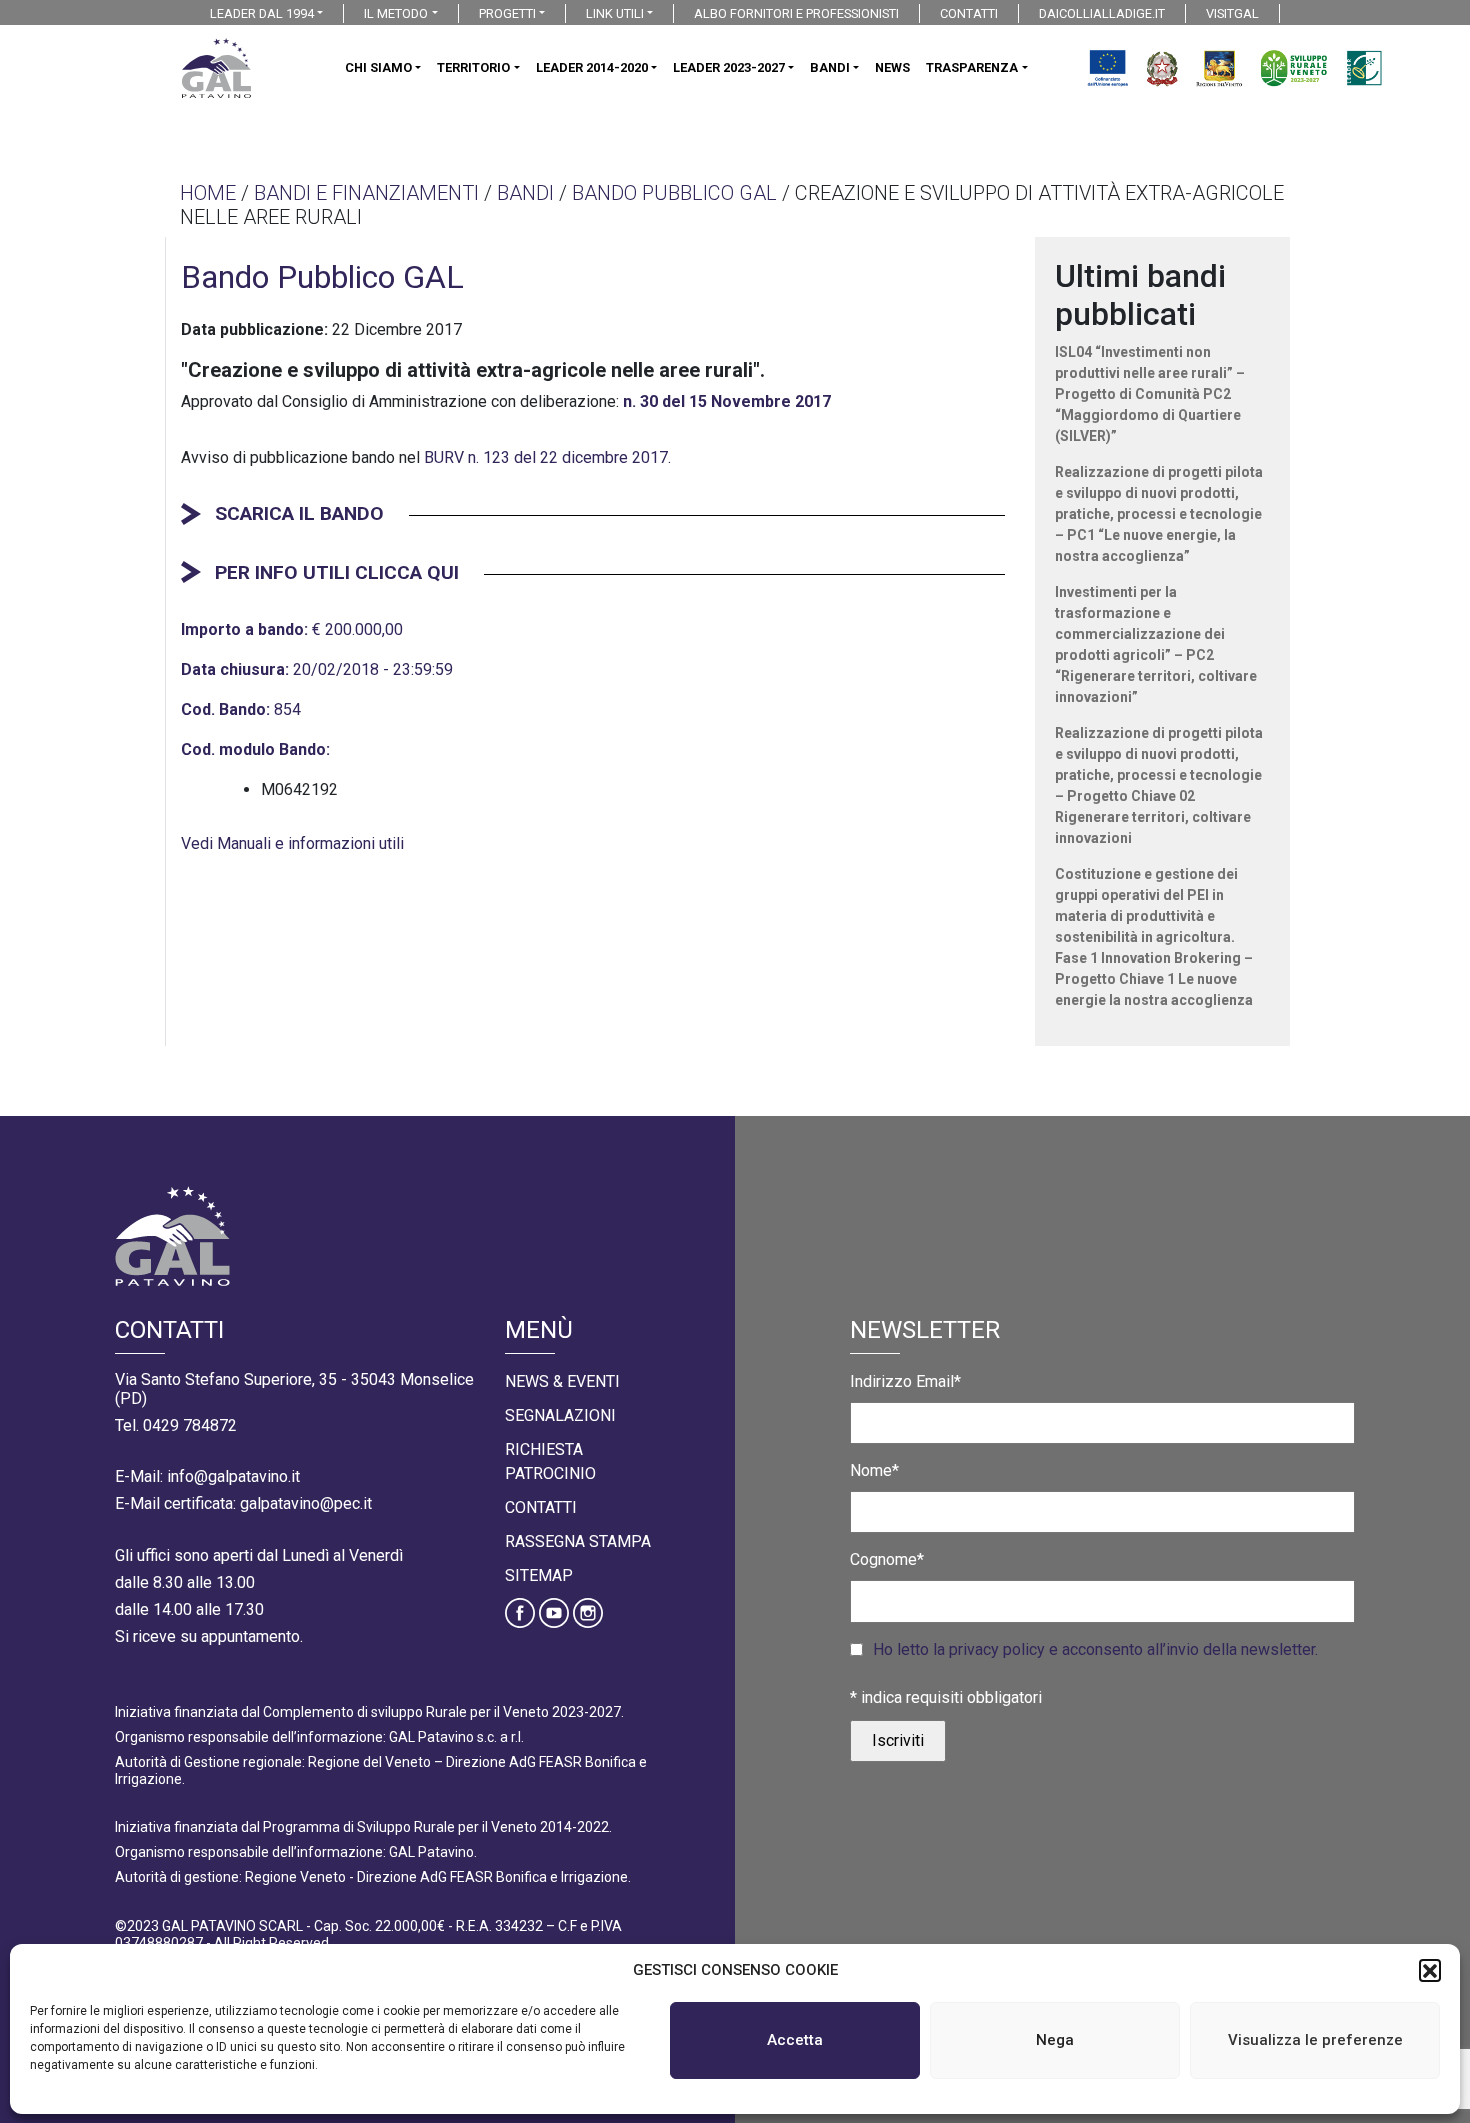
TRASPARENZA (972, 67)
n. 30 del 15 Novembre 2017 (727, 401)
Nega (1055, 2040)
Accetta (795, 2040)
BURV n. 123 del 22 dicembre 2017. (547, 457)
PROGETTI (507, 13)
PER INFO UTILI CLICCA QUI (337, 572)
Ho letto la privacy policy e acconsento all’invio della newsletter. (1095, 1649)
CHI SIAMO (378, 67)
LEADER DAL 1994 (262, 13)
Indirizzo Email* (905, 1381)
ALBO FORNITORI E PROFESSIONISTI (796, 13)
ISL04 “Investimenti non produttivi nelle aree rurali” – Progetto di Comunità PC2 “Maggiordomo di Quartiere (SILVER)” (1150, 394)
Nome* (874, 1470)
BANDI (830, 67)
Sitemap (539, 1575)
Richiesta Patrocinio (550, 1461)
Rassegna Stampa (578, 1541)
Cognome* (887, 1559)
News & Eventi (562, 1381)
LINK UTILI (615, 13)
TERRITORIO (473, 67)
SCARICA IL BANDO (299, 513)
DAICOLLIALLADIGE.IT (1102, 13)
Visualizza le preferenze (1315, 2040)
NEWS (892, 67)
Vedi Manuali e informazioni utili (292, 843)
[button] (1430, 1970)
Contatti (541, 1507)
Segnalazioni (560, 1415)
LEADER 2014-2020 (592, 67)
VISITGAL (1232, 13)
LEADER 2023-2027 (729, 67)
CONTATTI (969, 13)
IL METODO (396, 13)
